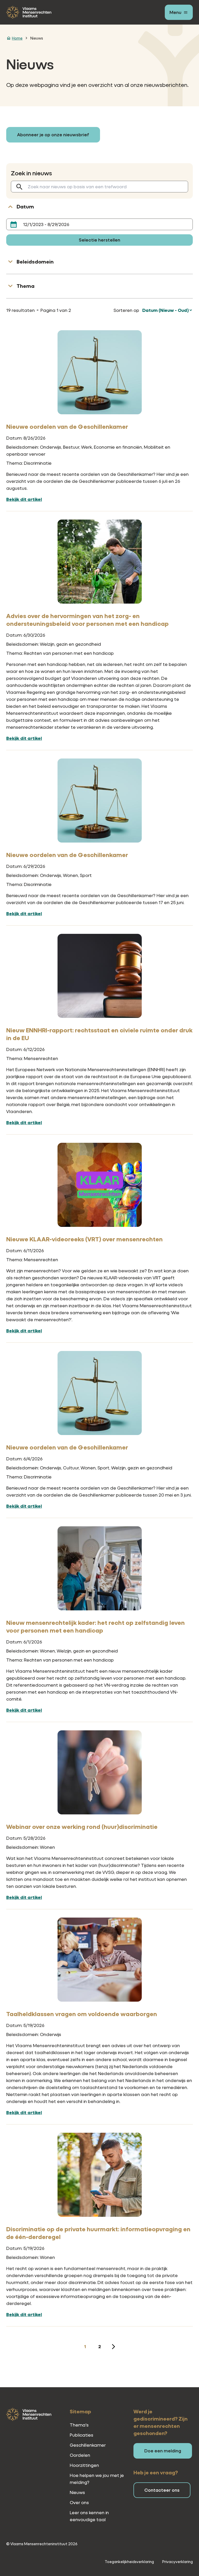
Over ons (79, 2502)
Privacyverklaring (177, 2562)
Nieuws (37, 38)
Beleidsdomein (35, 262)
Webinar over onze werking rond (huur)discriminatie (82, 1827)
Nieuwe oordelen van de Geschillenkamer (67, 426)
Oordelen (80, 2455)
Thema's (79, 2425)
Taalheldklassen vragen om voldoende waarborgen (82, 2014)
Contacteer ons (162, 2490)
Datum (25, 206)
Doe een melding (163, 2451)
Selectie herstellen (99, 240)
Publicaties (81, 2435)
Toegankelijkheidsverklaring (129, 2562)
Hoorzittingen (84, 2465)
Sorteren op (126, 310)
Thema (26, 286)
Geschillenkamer (88, 2445)
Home (17, 38)
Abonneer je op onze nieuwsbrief (53, 135)
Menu (175, 12)
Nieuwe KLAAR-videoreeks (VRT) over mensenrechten (84, 1239)
